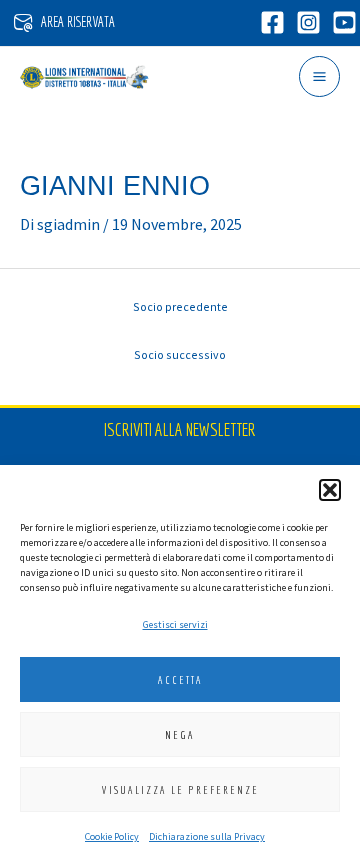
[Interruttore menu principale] (319, 76)
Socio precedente (180, 306)
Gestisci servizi (175, 624)
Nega (180, 735)
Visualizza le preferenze (180, 790)
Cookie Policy (112, 836)
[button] (330, 490)
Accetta (180, 680)
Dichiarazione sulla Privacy (207, 836)
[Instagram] (308, 22)
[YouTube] (344, 22)
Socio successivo (180, 354)
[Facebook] (272, 22)
